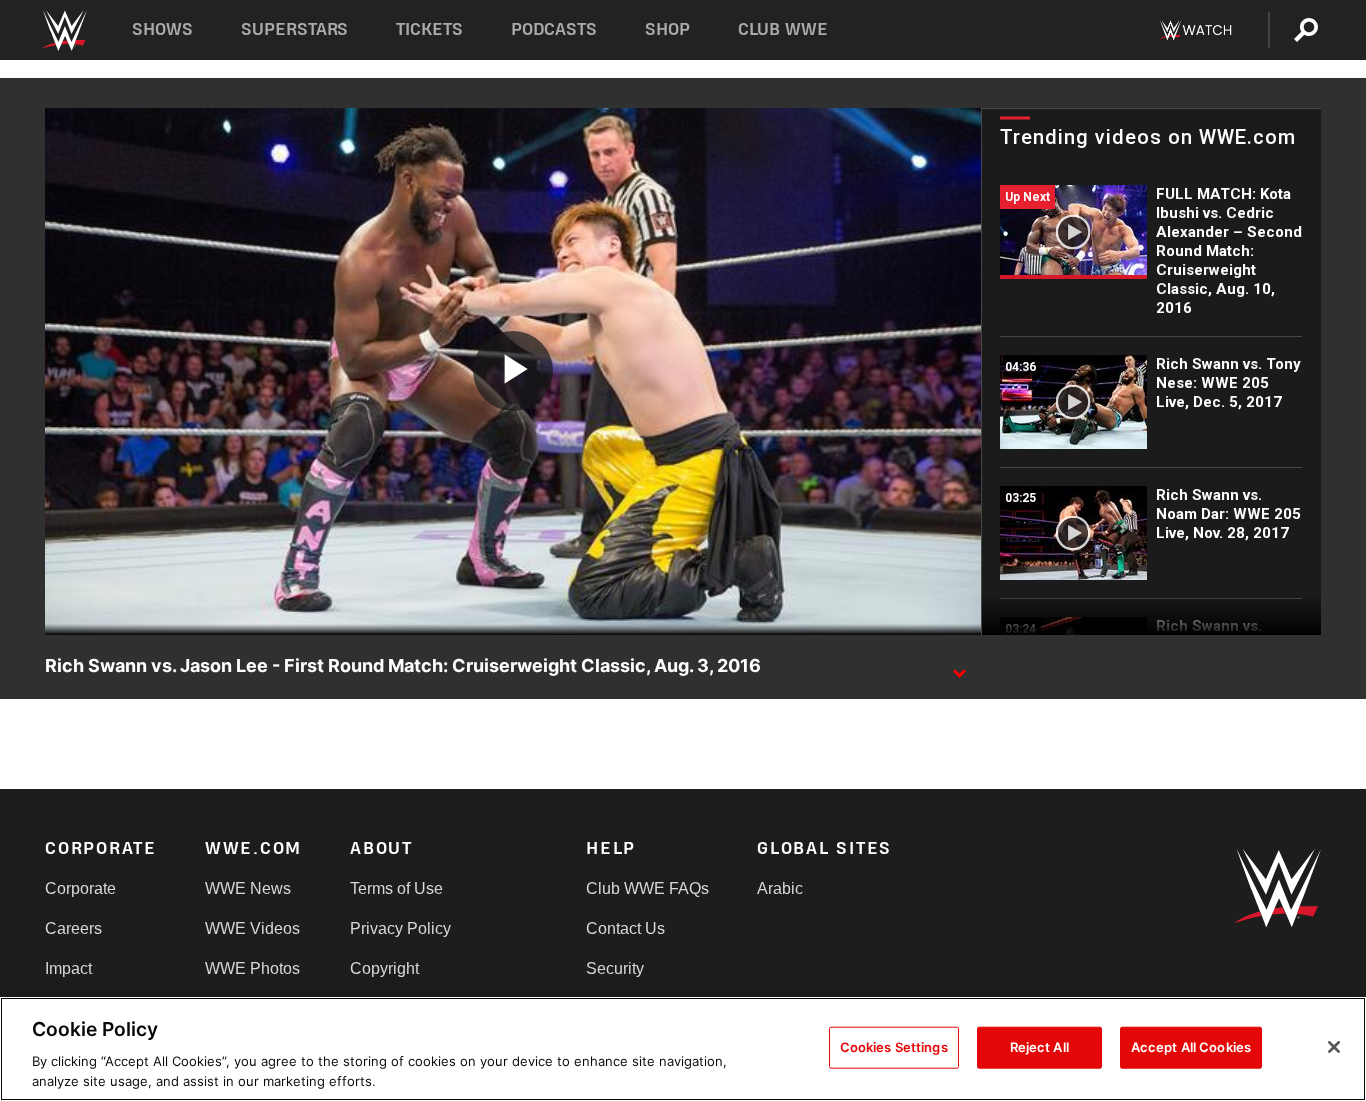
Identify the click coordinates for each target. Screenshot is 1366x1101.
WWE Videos (252, 928)
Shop (667, 29)
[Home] (63, 30)
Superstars (295, 29)
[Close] (1334, 1047)
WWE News (248, 888)
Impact (68, 968)
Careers (73, 928)
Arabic (780, 888)
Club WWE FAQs (647, 888)
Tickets (429, 29)
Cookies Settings (894, 1047)
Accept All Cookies (1191, 1047)
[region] (683, 1049)
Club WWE (783, 29)
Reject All (1039, 1047)
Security (615, 968)
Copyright (384, 968)
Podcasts (554, 29)
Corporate (80, 888)
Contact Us (625, 928)
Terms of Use (396, 888)
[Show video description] (959, 667)
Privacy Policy (400, 928)
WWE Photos (252, 968)
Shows (162, 29)
